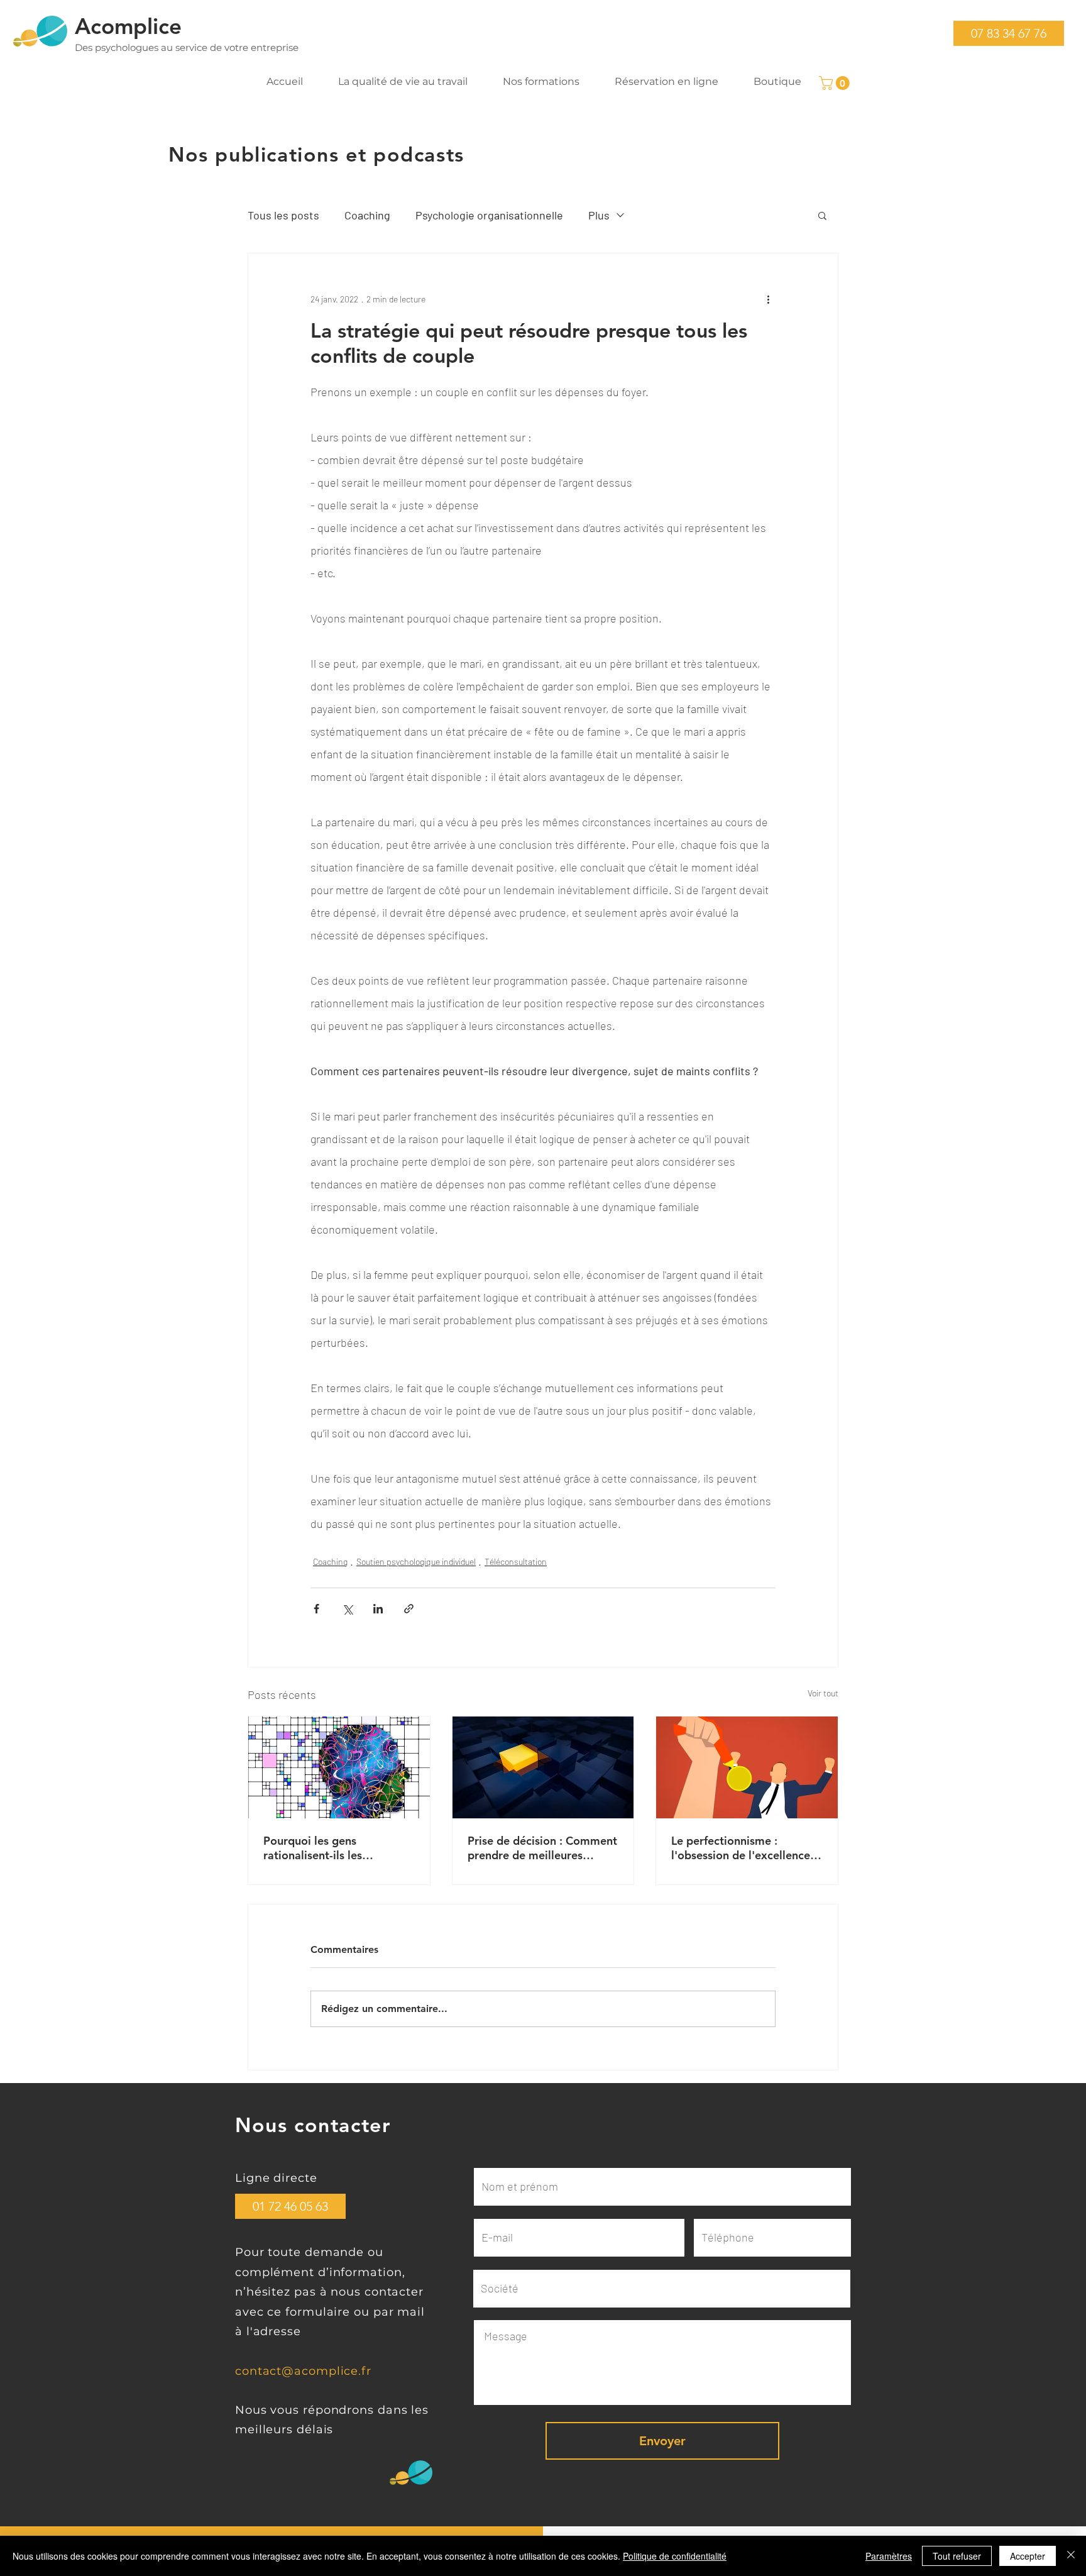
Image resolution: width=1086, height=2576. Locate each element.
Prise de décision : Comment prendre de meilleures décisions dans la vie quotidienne (542, 1848)
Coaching (367, 215)
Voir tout (823, 1693)
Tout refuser (957, 2556)
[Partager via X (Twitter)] (347, 1609)
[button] (1009, 33)
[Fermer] (1071, 2556)
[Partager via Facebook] (316, 1609)
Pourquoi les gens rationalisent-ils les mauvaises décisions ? (321, 1848)
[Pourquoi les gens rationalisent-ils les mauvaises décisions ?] (339, 1767)
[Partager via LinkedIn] (378, 1609)
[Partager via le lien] (409, 1609)
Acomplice (128, 26)
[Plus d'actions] (768, 299)
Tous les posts (283, 215)
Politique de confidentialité (675, 2556)
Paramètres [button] (889, 2556)
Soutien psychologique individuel (416, 1562)
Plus (599, 215)
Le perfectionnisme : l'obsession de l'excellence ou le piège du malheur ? (741, 1848)
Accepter (1028, 2556)
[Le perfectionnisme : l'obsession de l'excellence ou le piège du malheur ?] (747, 1767)
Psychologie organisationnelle (489, 215)
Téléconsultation (516, 1562)
